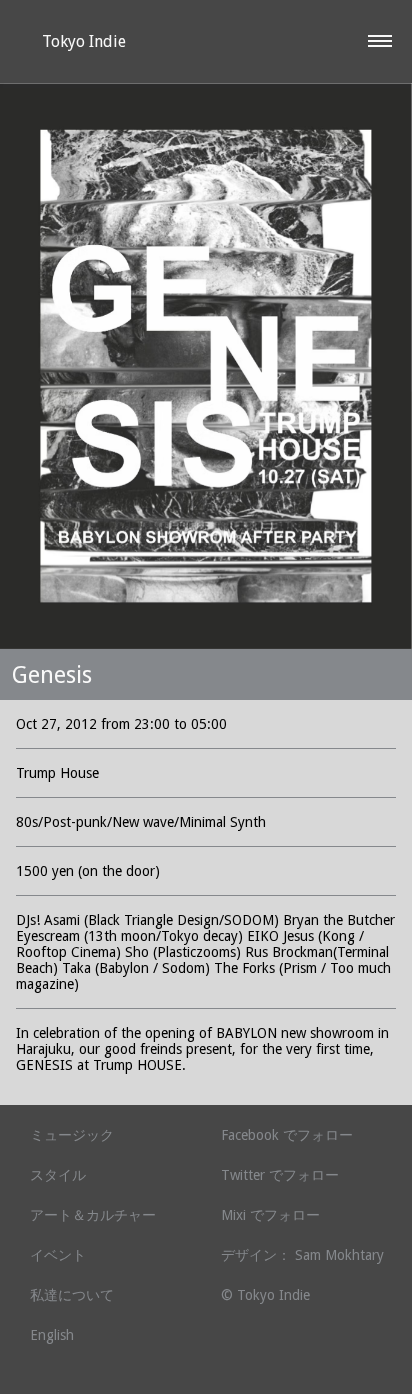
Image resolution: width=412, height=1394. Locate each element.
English (52, 1335)
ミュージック (72, 1135)
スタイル (58, 1175)
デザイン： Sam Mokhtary (302, 1255)
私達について (72, 1295)
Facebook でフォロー (287, 1135)
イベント (58, 1255)
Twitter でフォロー (280, 1175)
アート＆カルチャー (93, 1215)
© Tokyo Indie (265, 1295)
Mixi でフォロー (270, 1215)
